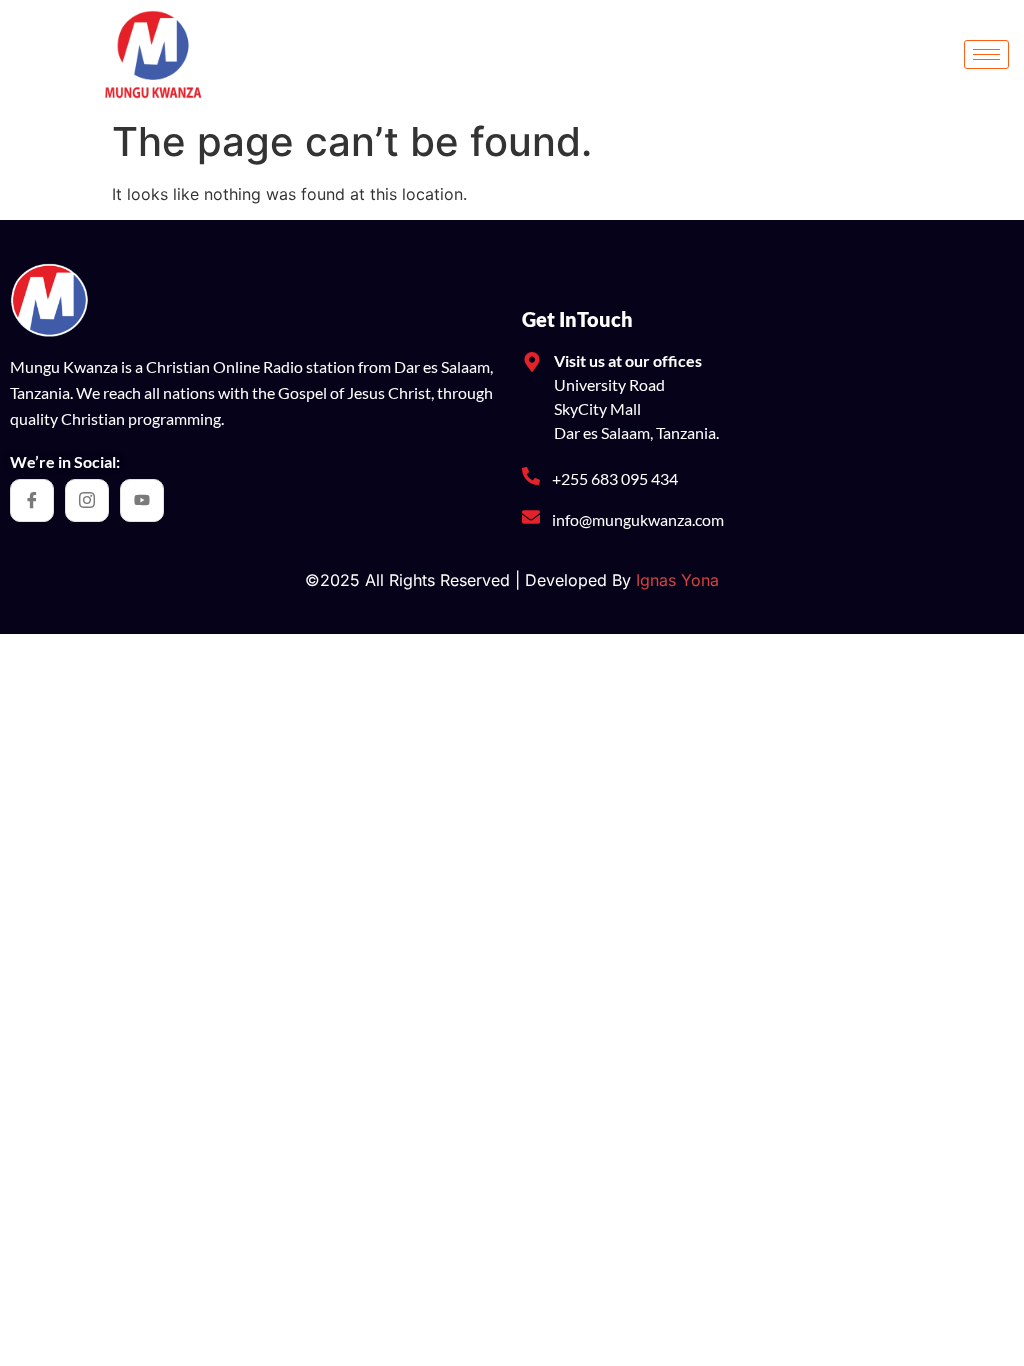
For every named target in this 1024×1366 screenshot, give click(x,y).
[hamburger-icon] (986, 54)
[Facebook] (32, 500)
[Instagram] (87, 500)
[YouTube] (142, 500)
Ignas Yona (677, 580)
